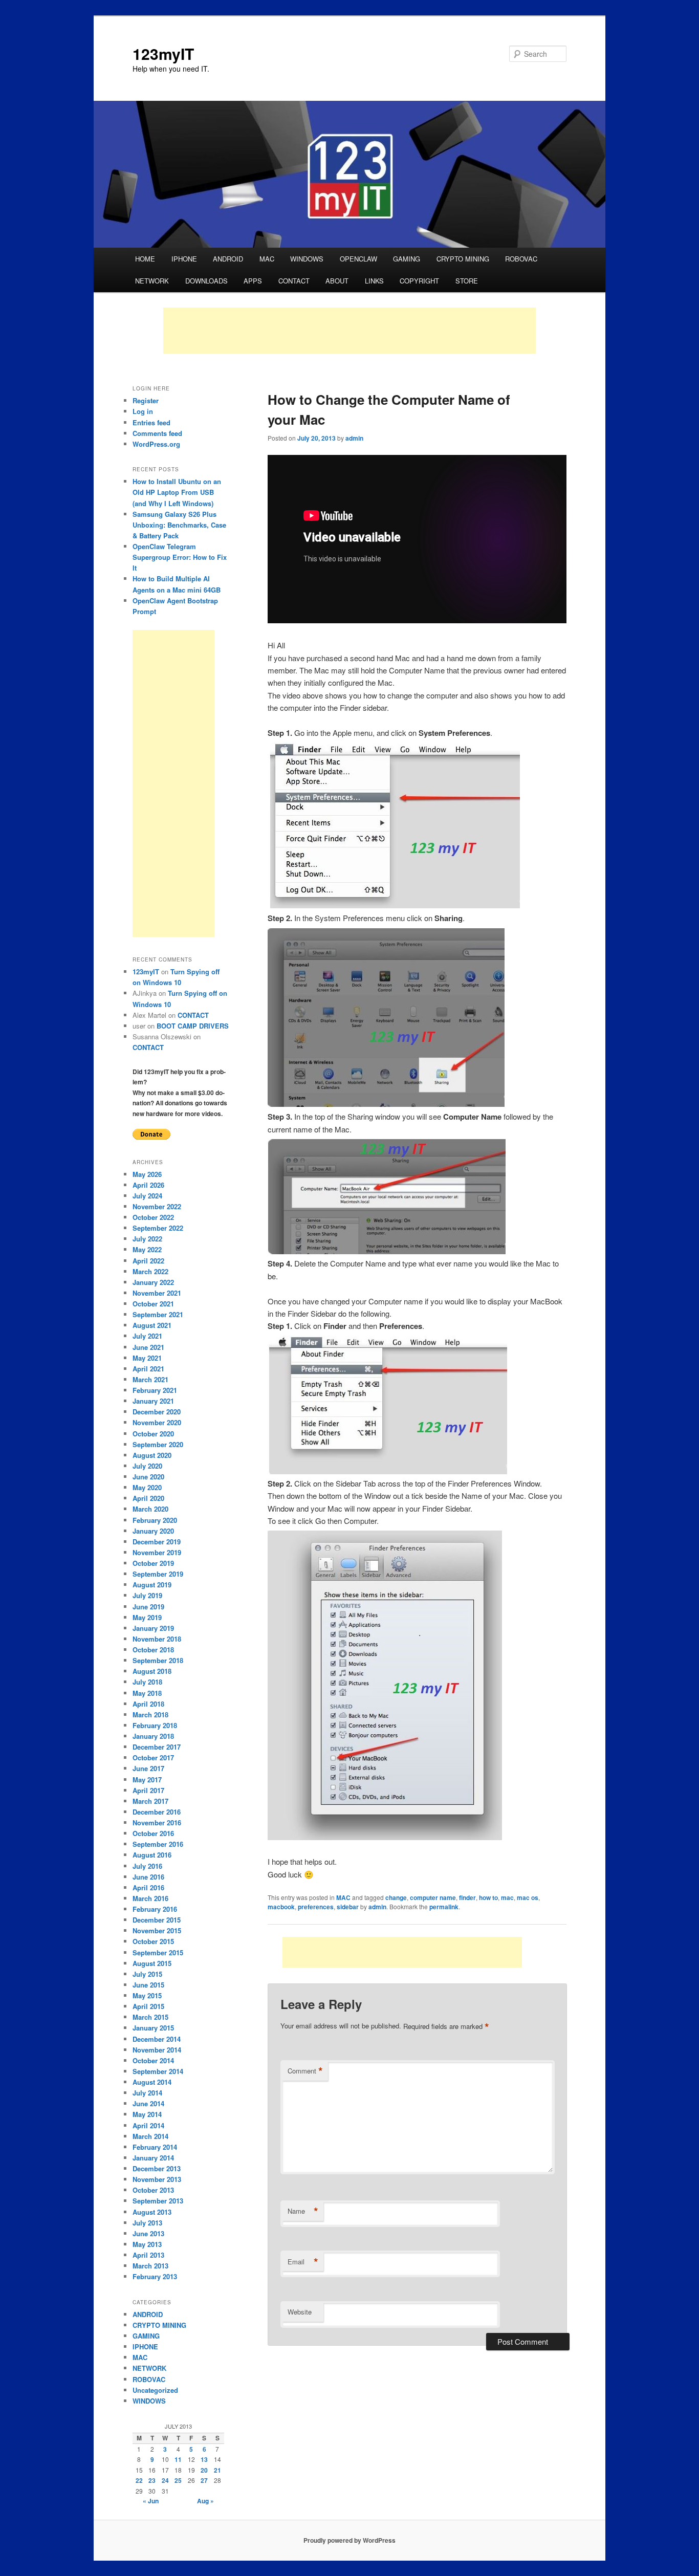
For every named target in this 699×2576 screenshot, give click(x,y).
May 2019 (147, 1617)
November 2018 (157, 1639)
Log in (143, 411)
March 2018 (150, 1715)
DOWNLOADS (206, 281)
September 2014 (158, 2071)
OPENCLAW (358, 259)
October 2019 (153, 1563)
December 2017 (157, 1747)
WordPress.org (156, 444)
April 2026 (148, 1185)
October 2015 (153, 1941)
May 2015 (147, 1995)
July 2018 (147, 1682)
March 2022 (150, 1271)
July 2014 (147, 2093)
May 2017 (147, 1780)
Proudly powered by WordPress (349, 2540)
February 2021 (155, 1390)
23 (152, 2480)
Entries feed (151, 422)
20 (204, 2470)
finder (467, 1897)
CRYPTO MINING (463, 259)
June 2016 (148, 1877)
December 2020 (157, 1412)
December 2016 (157, 1812)
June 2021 (148, 1347)
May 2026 (147, 1174)
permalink (444, 1907)
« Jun (151, 2501)
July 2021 (147, 1336)
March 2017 (150, 1801)
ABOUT (337, 281)
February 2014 (155, 2147)
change (396, 1897)
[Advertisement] (349, 331)
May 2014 (147, 2114)
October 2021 (153, 1304)
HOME (145, 259)
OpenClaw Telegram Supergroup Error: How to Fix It (180, 557)
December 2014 (157, 2039)
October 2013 (153, 2190)
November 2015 (157, 1930)
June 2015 (148, 1985)
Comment (305, 2071)
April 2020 (148, 1498)
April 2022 (148, 1261)
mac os (528, 1897)
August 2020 (152, 1455)
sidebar (348, 1907)
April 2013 (148, 2255)
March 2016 (150, 1898)
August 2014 (152, 2082)
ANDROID (228, 259)
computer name (433, 1897)
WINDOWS (307, 259)
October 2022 (153, 1217)
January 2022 (153, 1282)
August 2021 (152, 1325)
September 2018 (158, 1660)
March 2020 (150, 1509)
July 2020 (147, 1466)
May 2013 (147, 2244)
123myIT (163, 53)
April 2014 (148, 2125)
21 (217, 2470)
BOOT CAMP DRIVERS (193, 1026)
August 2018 (152, 1671)
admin (354, 438)
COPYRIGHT (419, 281)
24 (165, 2480)
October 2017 (153, 1758)
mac (507, 1897)
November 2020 (157, 1422)
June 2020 (148, 1477)
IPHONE (184, 259)
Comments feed (157, 433)
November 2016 (157, 1822)
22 (139, 2480)
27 (204, 2480)
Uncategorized (155, 2390)
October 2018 (153, 1650)
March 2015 (150, 2017)
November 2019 (157, 1552)
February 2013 (155, 2276)
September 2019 (158, 1574)
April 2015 (148, 2006)
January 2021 (153, 1401)
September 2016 (158, 1844)
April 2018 (148, 1704)
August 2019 (152, 1585)
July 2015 (147, 1974)
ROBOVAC (521, 259)
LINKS (374, 281)
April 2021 (148, 1369)
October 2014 (153, 2060)
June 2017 (148, 1768)
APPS (253, 281)
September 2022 (158, 1228)
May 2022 (147, 1249)
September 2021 (158, 1314)
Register (146, 400)
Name (303, 2211)
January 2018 (153, 1736)
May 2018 (147, 1693)
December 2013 (157, 2168)
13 (204, 2459)
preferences (316, 1907)
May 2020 (147, 1487)
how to (488, 1897)
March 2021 (150, 1379)
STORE (467, 281)
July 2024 (147, 1196)
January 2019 (153, 1628)
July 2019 (147, 1595)
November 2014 (157, 2050)
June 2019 (148, 1607)
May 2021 (147, 1358)
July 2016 (147, 1866)
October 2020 (153, 1434)
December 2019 (157, 1542)
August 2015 (152, 1963)
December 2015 (157, 1920)
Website (300, 2312)
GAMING (407, 259)
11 (178, 2459)
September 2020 (158, 1444)
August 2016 (152, 1855)
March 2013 (150, 2266)
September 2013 (158, 2201)
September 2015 (158, 1952)
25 (178, 2480)
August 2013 (152, 2212)
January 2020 (153, 1531)
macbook (281, 1907)
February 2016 (155, 1909)
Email (303, 2262)
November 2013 (157, 2179)
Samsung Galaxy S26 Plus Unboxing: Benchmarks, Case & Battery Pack (179, 525)
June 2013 (148, 2233)
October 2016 (153, 1833)
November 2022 (157, 1206)
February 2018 (155, 1725)
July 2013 (147, 2223)
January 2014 (153, 2158)
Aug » (205, 2501)
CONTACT (294, 281)
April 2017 (148, 1790)
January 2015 (153, 2028)
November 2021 (157, 1293)
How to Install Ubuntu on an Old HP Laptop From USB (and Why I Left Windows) (177, 492)
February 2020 (155, 1520)
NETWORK (152, 281)
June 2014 (148, 2103)
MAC (267, 259)
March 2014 (150, 2136)
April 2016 (148, 1887)
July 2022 (147, 1239)
